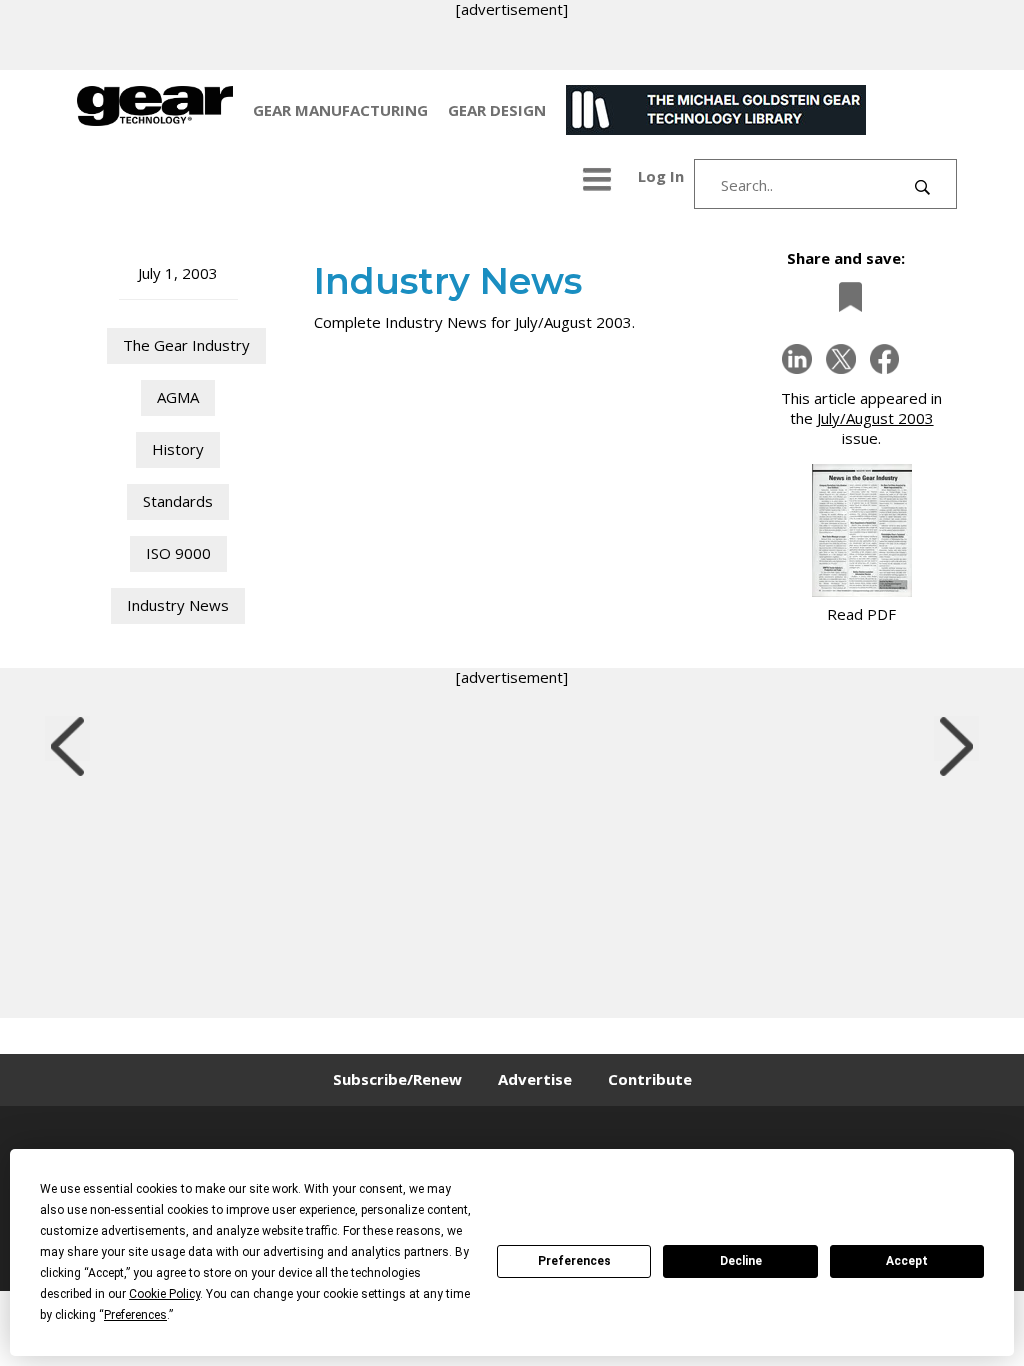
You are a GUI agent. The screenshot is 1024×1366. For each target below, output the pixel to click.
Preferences (574, 1261)
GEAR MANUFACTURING (340, 110)
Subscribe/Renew (397, 1079)
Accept (907, 1261)
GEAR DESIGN (497, 110)
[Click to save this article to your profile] (845, 296)
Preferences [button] (135, 1315)
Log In (661, 176)
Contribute (650, 1079)
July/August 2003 (875, 418)
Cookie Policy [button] (164, 1294)
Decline (741, 1261)
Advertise (535, 1079)
